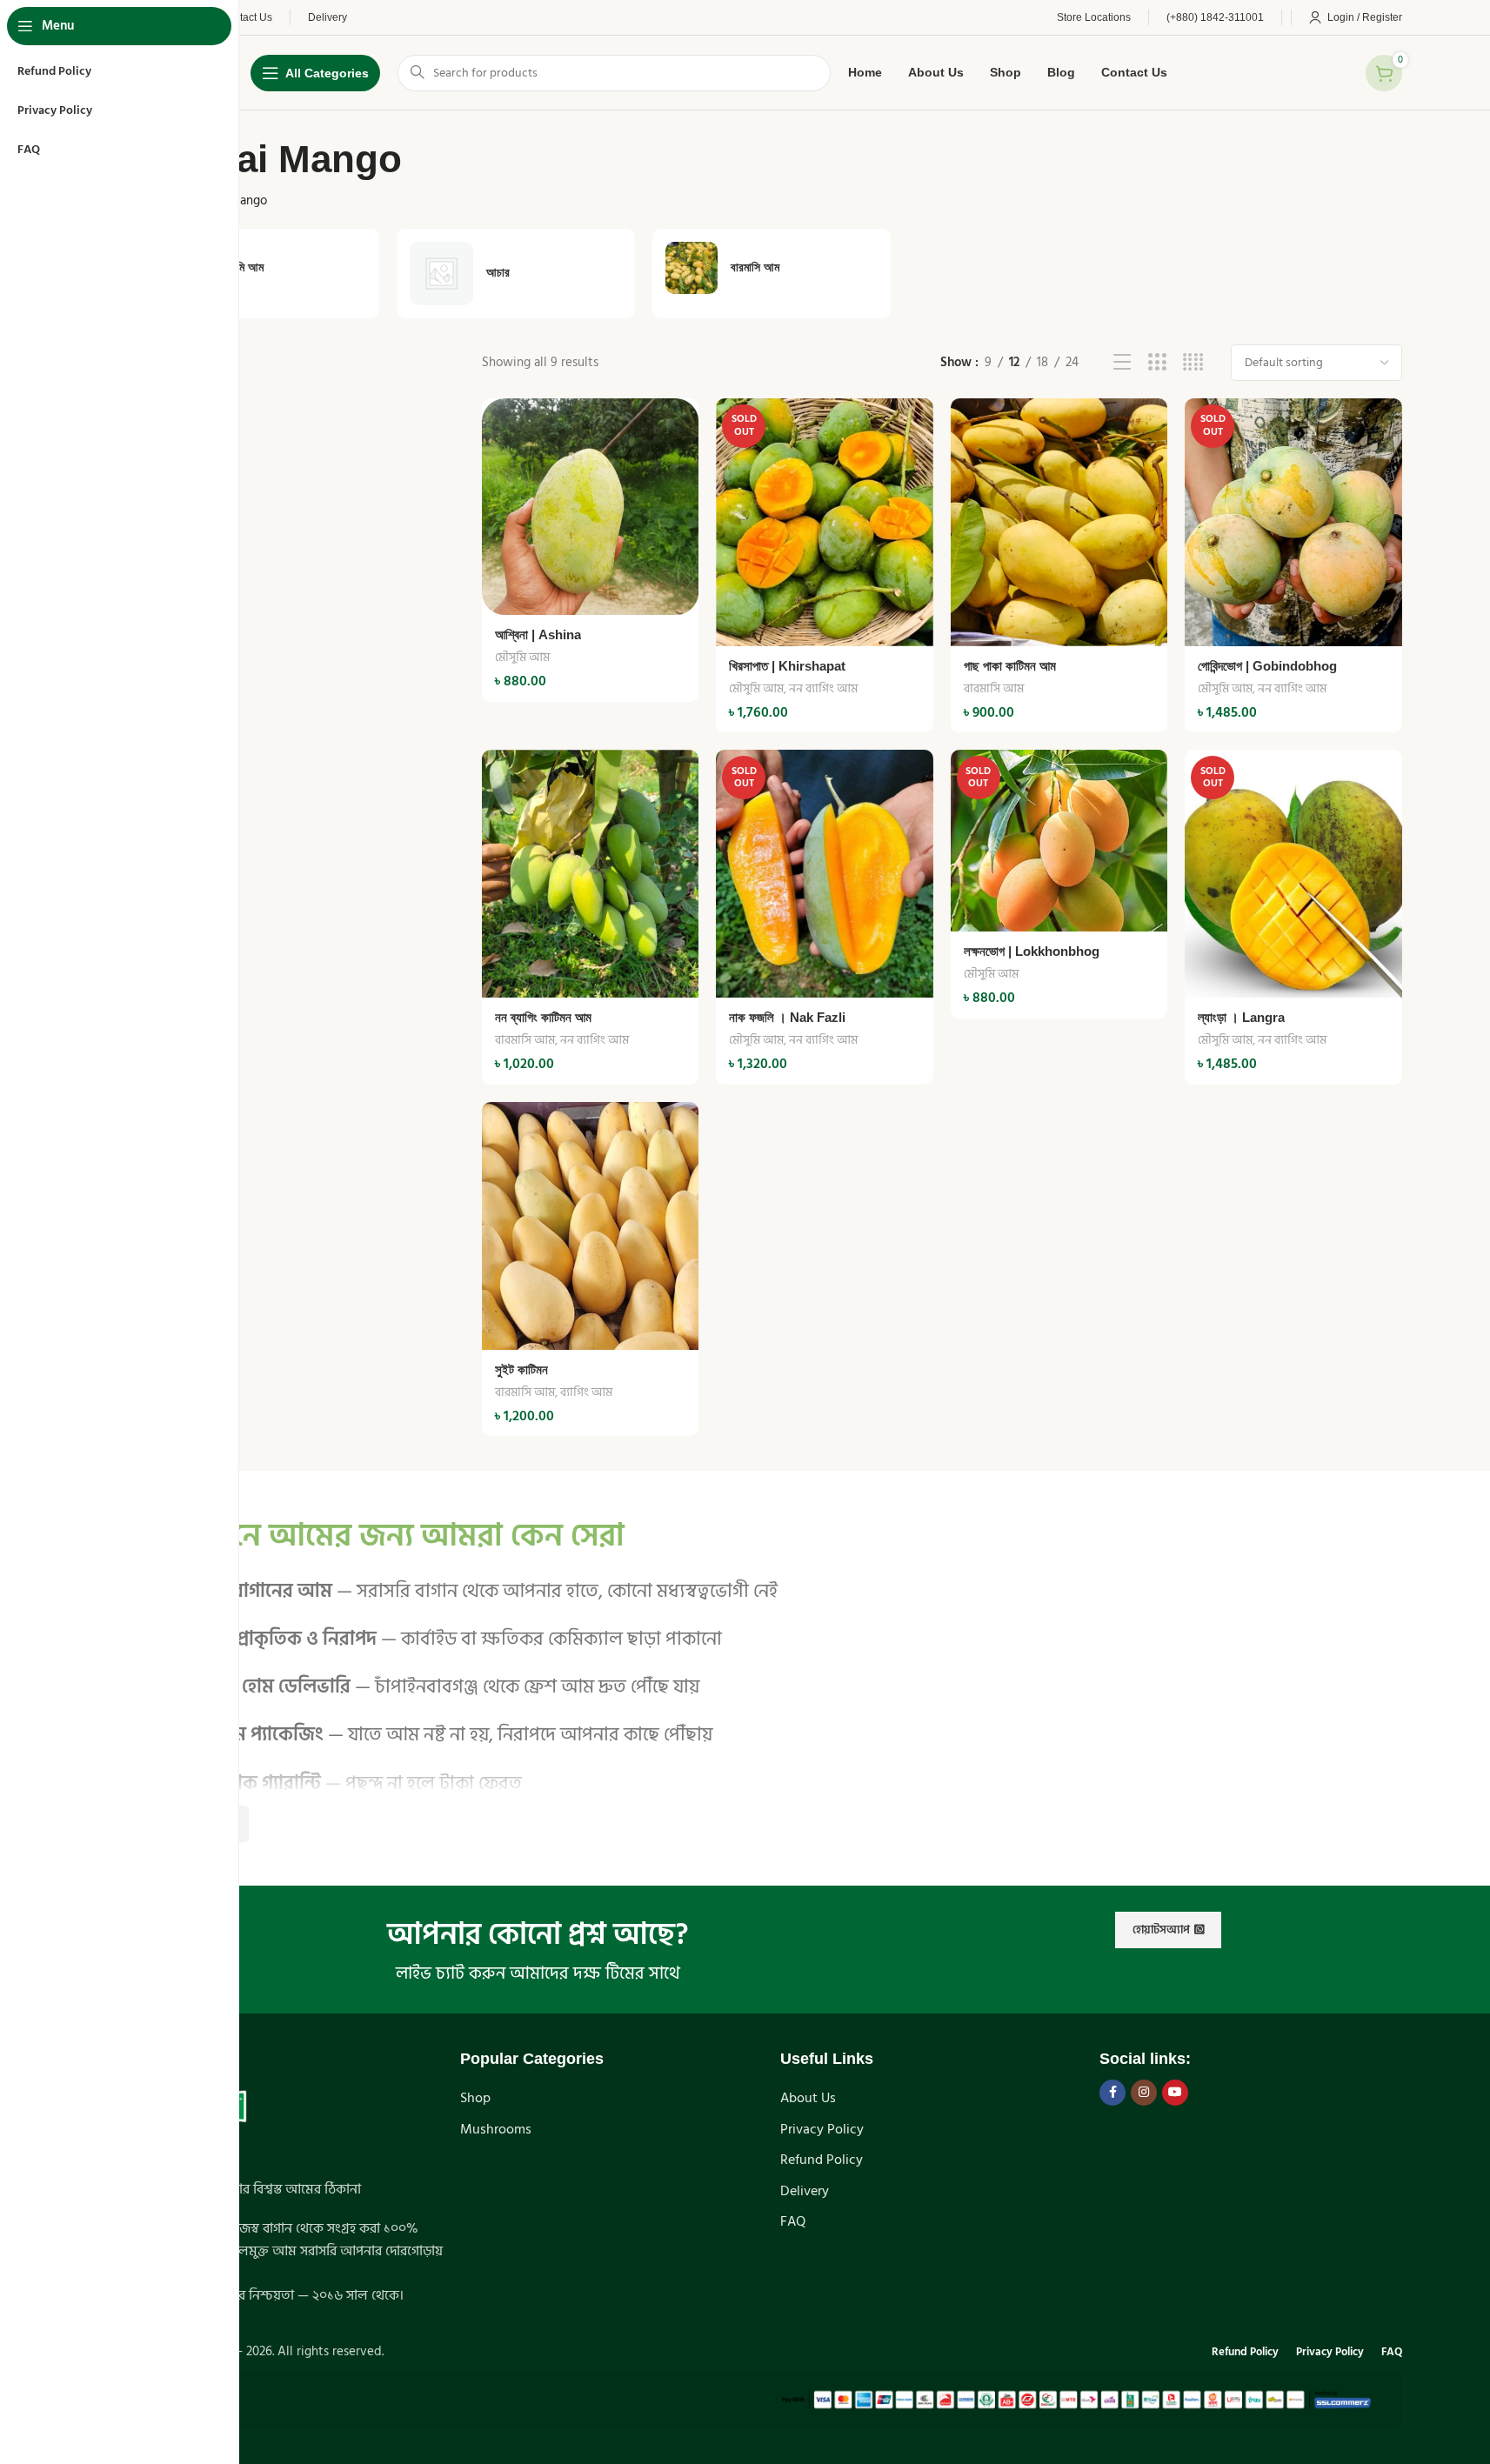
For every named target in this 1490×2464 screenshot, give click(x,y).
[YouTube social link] (1175, 2093)
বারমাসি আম (994, 688)
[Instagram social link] (1144, 2093)
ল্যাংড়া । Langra (1241, 1017)
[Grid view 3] (1157, 363)
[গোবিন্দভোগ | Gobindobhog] (1293, 522)
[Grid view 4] (1193, 363)
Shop (475, 2098)
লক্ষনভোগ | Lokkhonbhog (1032, 951)
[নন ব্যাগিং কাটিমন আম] (590, 874)
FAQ (793, 2221)
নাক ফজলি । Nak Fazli (787, 1017)
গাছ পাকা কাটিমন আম (1010, 666)
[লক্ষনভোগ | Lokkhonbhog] (1059, 841)
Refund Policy (822, 2160)
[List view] (1123, 363)
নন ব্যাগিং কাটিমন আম (543, 1017)
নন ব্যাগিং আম (823, 688)
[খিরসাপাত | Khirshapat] (824, 522)
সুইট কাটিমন (521, 1369)
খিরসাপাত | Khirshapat (787, 666)
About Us (808, 2098)
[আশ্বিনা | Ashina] (590, 507)
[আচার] (516, 274)
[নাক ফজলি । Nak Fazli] (824, 874)
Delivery (805, 2191)
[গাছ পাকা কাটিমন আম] (1059, 522)
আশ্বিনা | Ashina (538, 634)
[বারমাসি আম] (772, 268)
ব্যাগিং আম (586, 1392)
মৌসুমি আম (522, 657)
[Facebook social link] (1112, 2093)
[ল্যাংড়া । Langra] (1293, 874)
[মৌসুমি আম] (260, 268)
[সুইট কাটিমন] (590, 1226)
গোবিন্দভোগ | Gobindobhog (1267, 666)
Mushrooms (496, 2129)
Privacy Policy (822, 2129)
